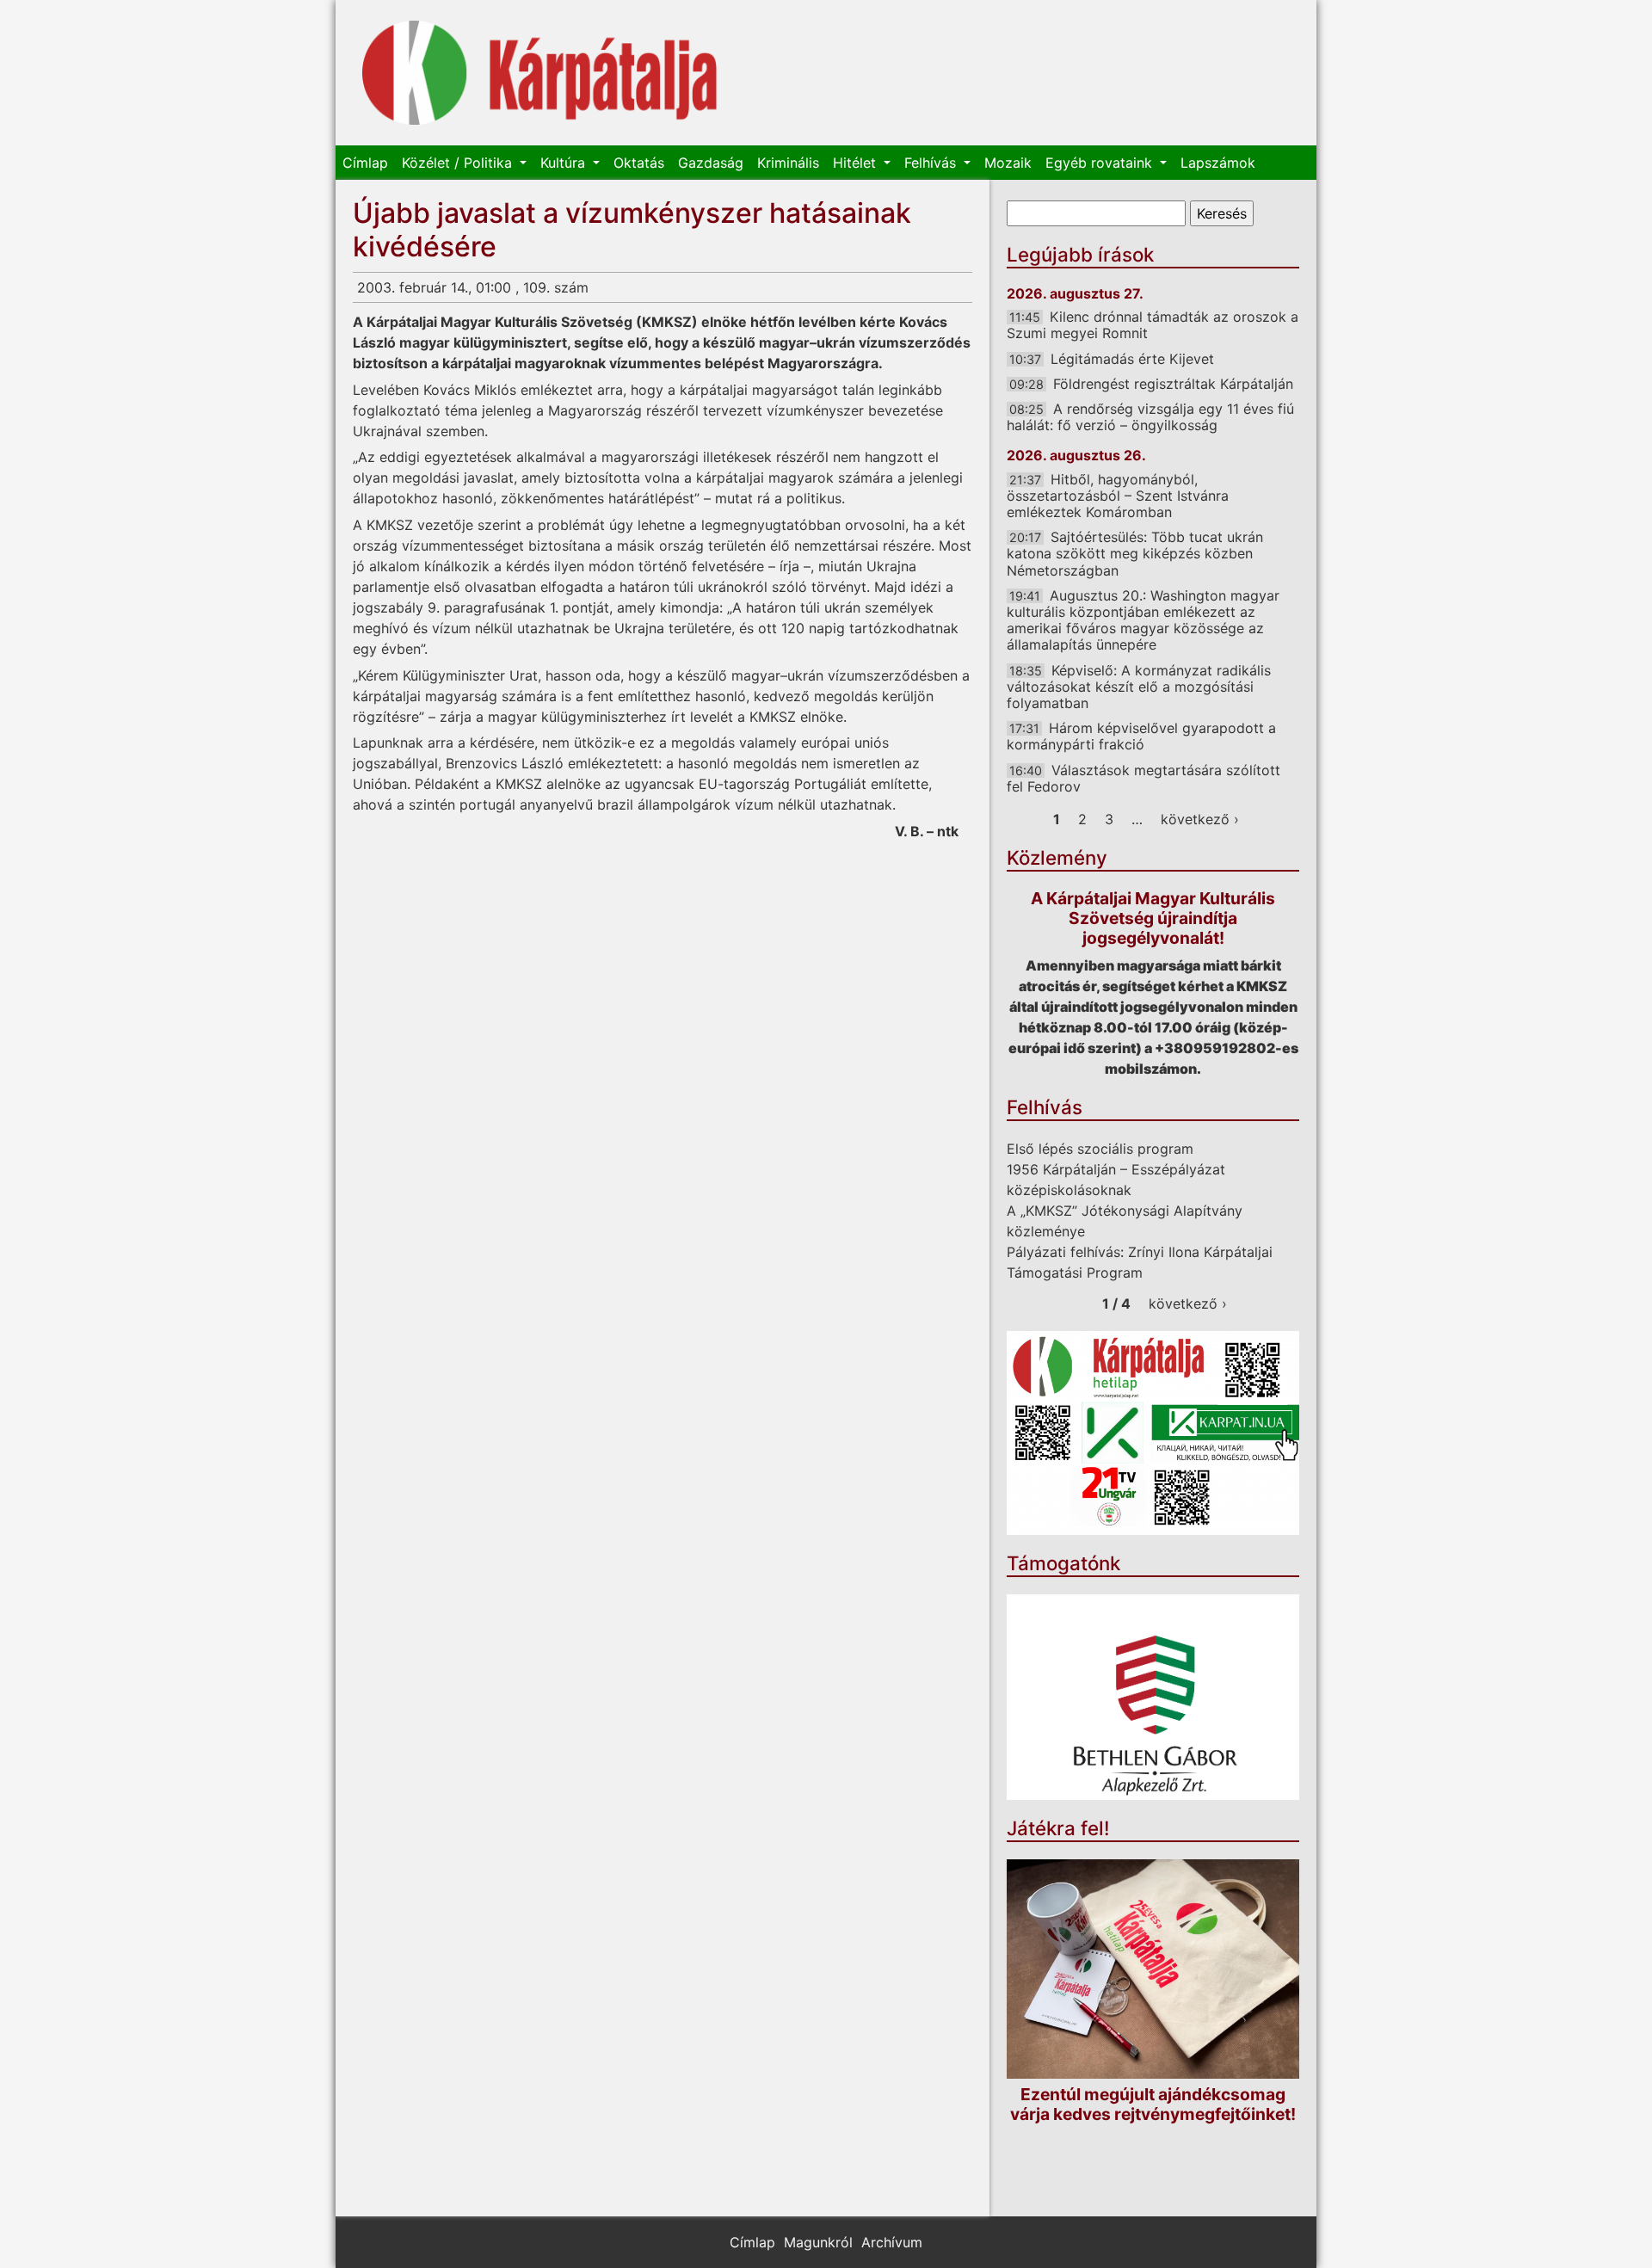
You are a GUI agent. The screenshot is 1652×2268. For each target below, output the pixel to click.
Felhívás (932, 163)
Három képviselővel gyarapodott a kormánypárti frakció (1141, 736)
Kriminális (788, 163)
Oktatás (639, 163)
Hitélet (857, 163)
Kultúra (565, 163)
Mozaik (1008, 163)
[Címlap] (540, 73)
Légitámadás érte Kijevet (1132, 359)
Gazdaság (711, 163)
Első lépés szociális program (1100, 1149)
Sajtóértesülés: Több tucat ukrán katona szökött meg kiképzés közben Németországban (1135, 553)
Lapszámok (1218, 163)
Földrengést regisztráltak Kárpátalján (1173, 384)
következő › (1200, 819)
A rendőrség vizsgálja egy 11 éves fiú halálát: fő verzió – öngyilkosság (1150, 417)
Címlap (365, 163)
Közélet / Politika (459, 163)
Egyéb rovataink (1101, 163)
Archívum (892, 2242)
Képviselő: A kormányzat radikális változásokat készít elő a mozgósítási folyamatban (1139, 687)
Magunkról (818, 2242)
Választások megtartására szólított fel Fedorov (1143, 778)
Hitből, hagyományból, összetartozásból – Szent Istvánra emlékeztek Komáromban (1118, 496)
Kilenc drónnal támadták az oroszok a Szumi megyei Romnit (1153, 325)
